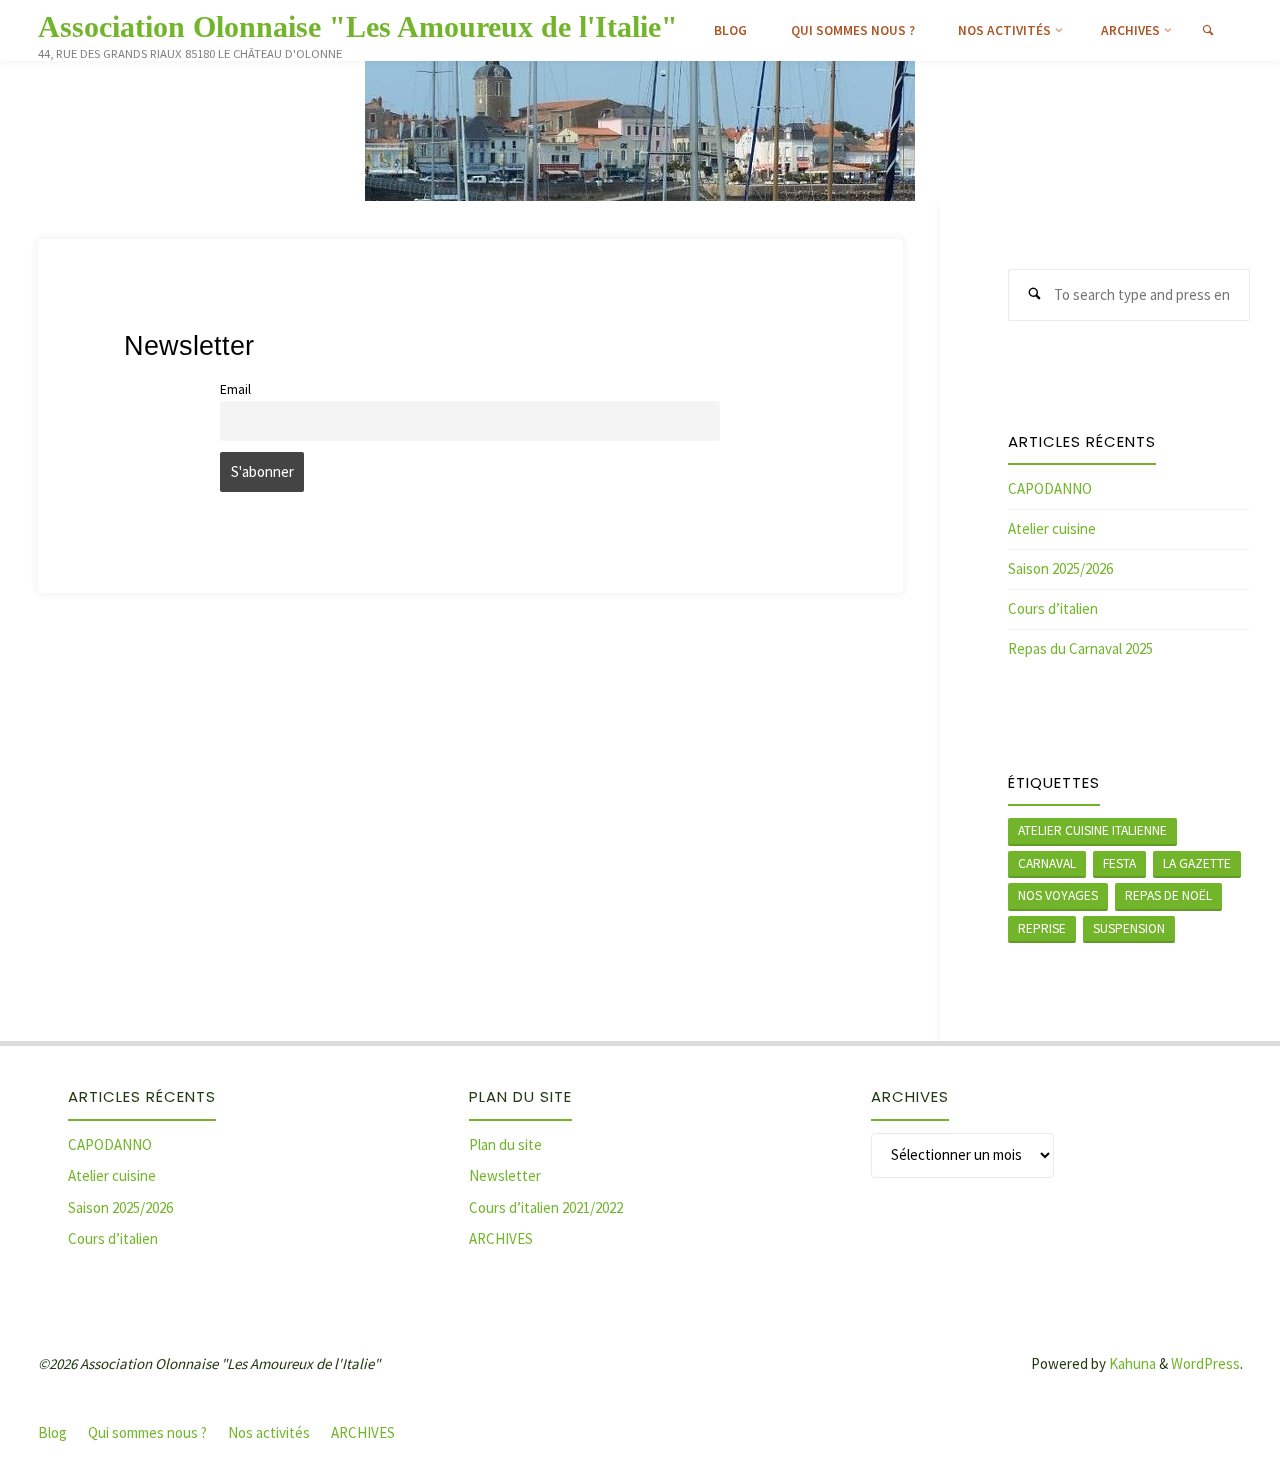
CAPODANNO (1050, 488)
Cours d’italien (1053, 608)
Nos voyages (1058, 895)
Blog (52, 1432)
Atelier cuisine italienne (1092, 830)
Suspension (1129, 928)
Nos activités (269, 1432)
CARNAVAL (1047, 863)
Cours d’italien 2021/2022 (546, 1207)
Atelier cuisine (1052, 528)
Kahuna (1131, 1363)
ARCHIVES (501, 1238)
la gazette (1197, 863)
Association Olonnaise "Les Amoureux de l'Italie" (358, 26)
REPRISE (1042, 928)
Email (235, 389)
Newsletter (505, 1175)
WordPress (1205, 1363)
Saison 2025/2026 (1060, 568)
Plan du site (505, 1144)
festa (1119, 863)
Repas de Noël (1168, 895)
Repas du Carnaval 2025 (1080, 648)
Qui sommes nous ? (147, 1432)
